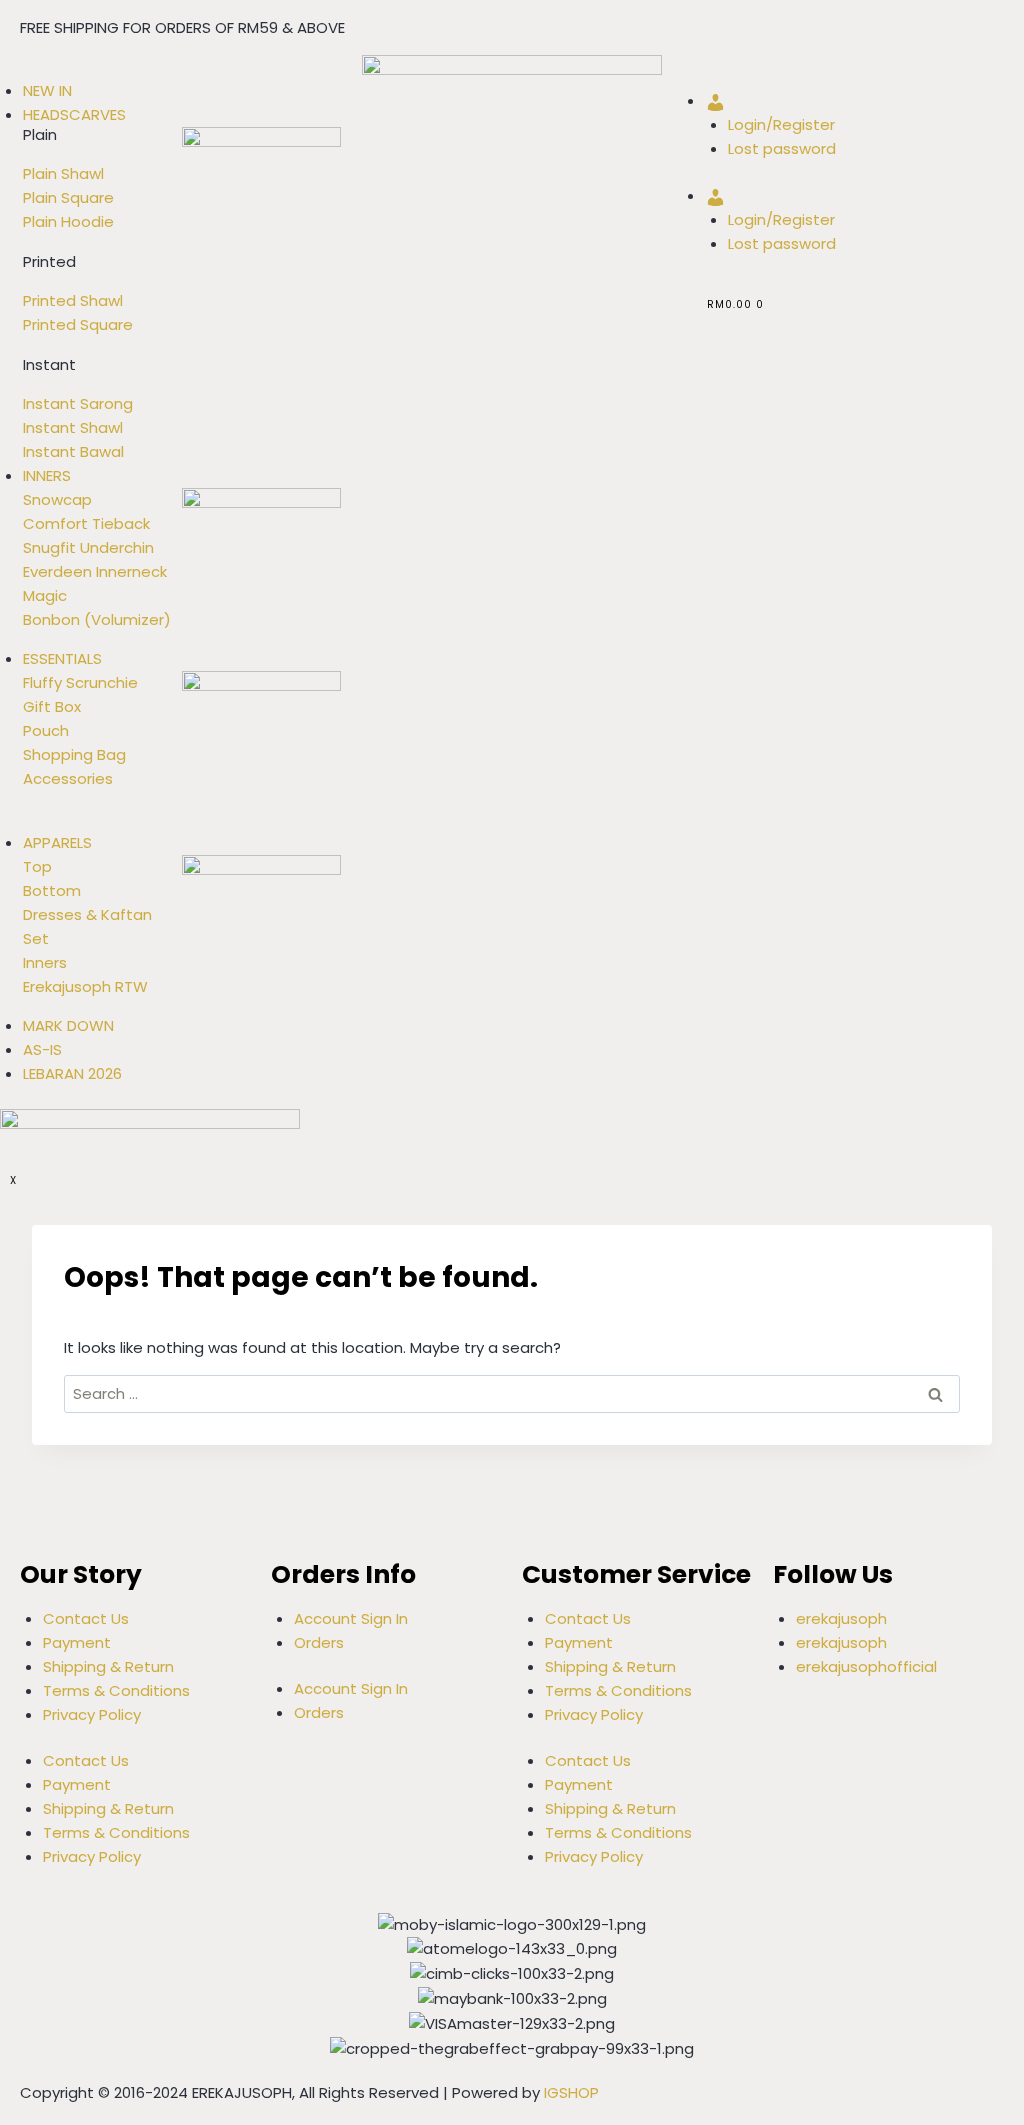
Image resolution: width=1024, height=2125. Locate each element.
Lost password (782, 148)
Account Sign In (351, 1618)
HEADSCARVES (74, 114)
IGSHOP (571, 2092)
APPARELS (57, 842)
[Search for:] (512, 1393)
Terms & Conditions (116, 1690)
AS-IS (42, 1049)
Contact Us (86, 1618)
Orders (319, 1642)
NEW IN (47, 90)
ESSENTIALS (62, 658)
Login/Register (781, 124)
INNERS (47, 475)
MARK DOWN (68, 1025)
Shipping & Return (108, 1666)
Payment (77, 1642)
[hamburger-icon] (10, 72)
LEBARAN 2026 (72, 1073)
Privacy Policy (92, 1714)
